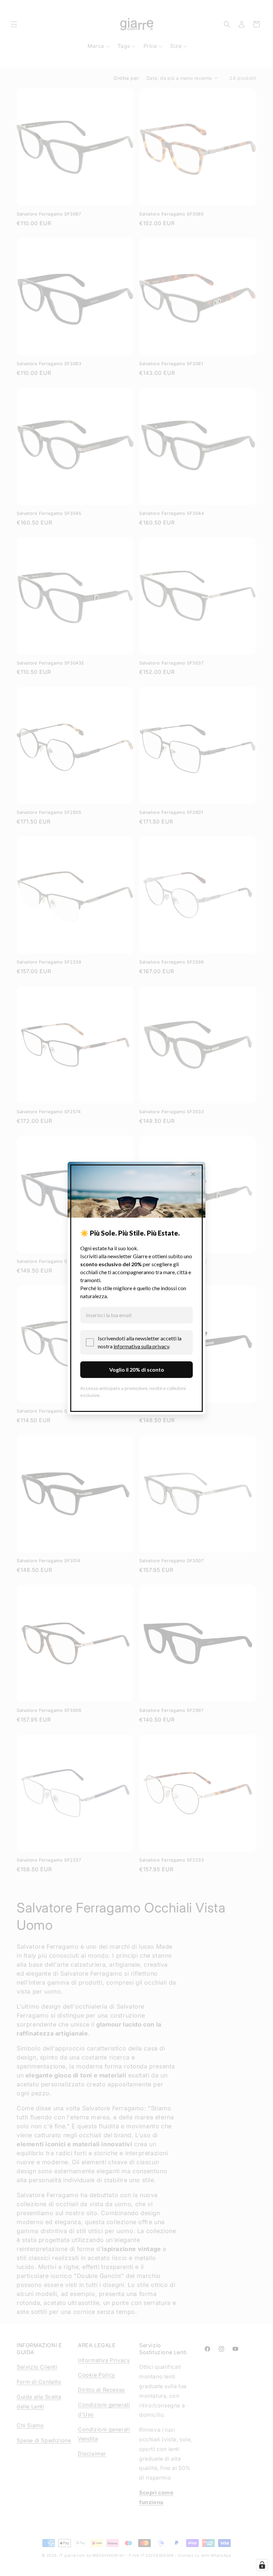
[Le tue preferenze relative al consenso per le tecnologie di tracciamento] (262, 2565)
